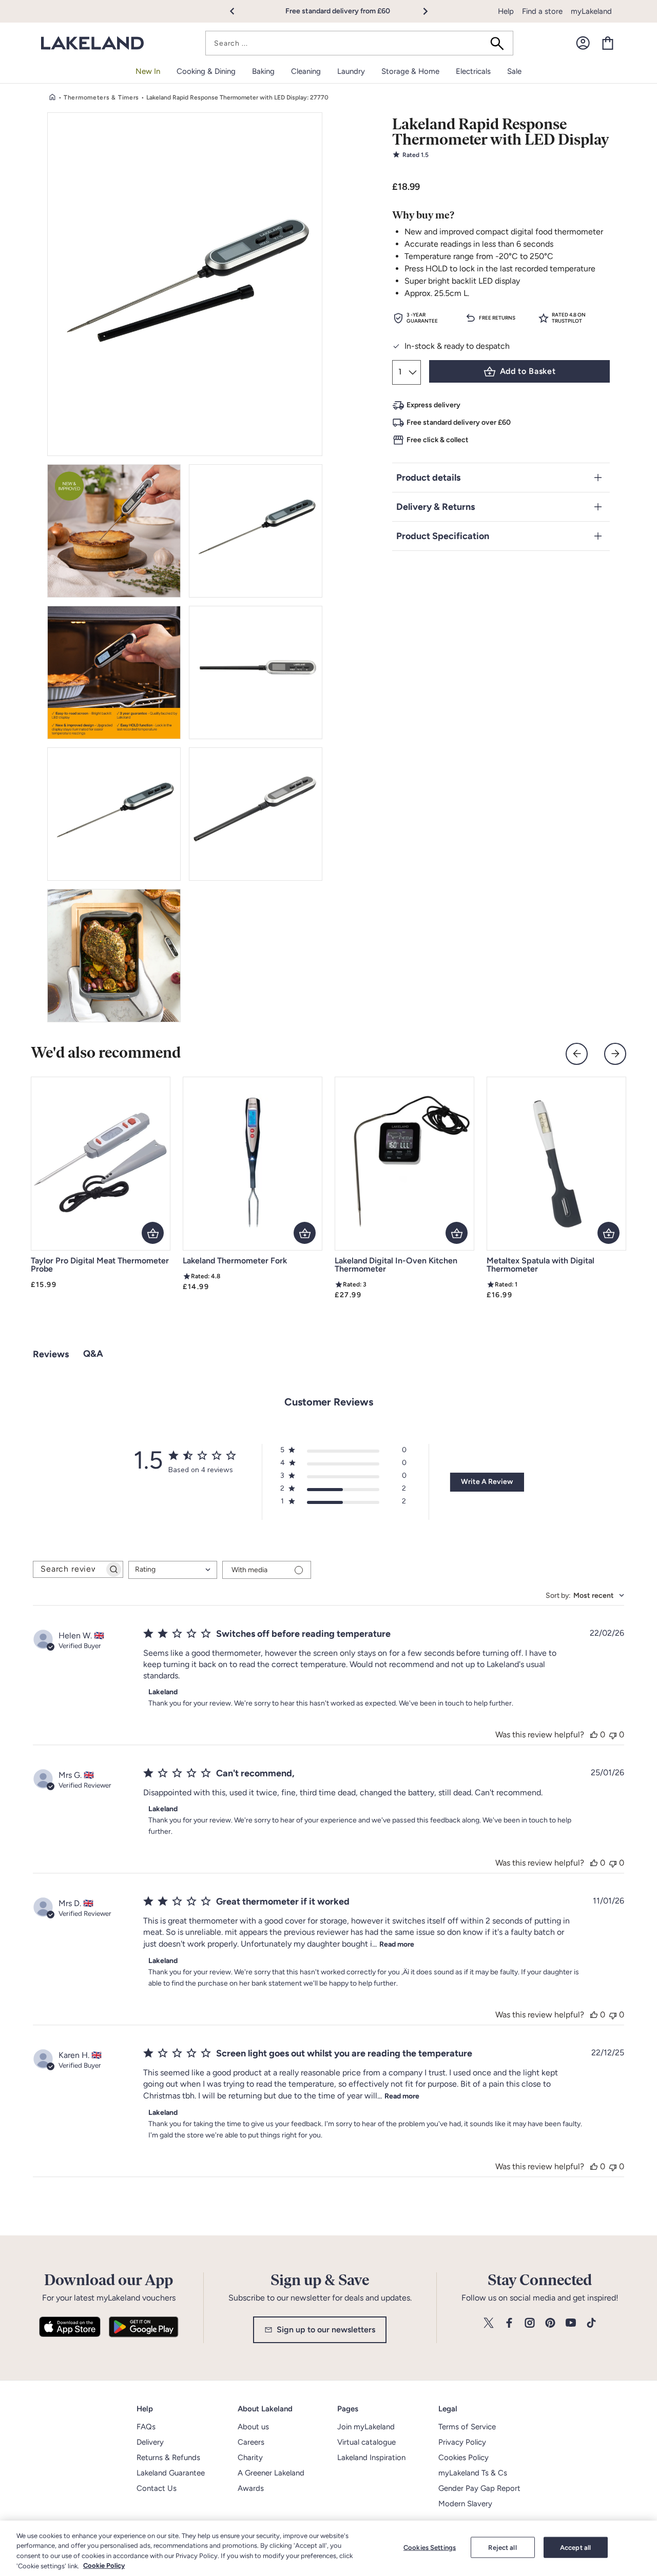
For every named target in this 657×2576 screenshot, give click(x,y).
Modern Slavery (465, 2504)
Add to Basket (528, 371)
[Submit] (500, 43)
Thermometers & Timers (101, 97)
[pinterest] (550, 2323)
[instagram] (530, 2323)
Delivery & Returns (436, 507)
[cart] (608, 43)
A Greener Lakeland (271, 2473)
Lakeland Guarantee (171, 2473)
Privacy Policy (462, 2442)
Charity (250, 2458)
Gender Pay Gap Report (479, 2488)
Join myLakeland (366, 2427)
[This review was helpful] (594, 1735)
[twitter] (489, 2323)
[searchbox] (69, 1569)
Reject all (502, 2548)
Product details (428, 478)
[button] (238, 11)
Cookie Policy (104, 2565)
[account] (583, 43)
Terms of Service (467, 2427)
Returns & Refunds (168, 2458)
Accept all (575, 2548)
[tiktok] (591, 2323)
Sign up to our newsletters (326, 2330)
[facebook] (509, 2323)
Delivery (150, 2442)
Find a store (542, 11)
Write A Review (487, 1482)
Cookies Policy (463, 2458)
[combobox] (359, 43)
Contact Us (157, 2488)
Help (506, 11)
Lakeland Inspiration (371, 2458)
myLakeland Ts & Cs (473, 2473)
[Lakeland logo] (92, 43)
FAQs (146, 2427)
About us (253, 2427)
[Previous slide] (577, 1054)
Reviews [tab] (51, 1354)
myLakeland (591, 11)
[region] (328, 2548)
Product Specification (443, 536)
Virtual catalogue (366, 2442)
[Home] (52, 97)
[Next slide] (615, 1054)
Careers (251, 2442)
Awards (251, 2488)
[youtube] (571, 2323)
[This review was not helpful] (613, 1735)
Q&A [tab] (93, 1354)
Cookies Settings (430, 2548)
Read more (397, 1944)
